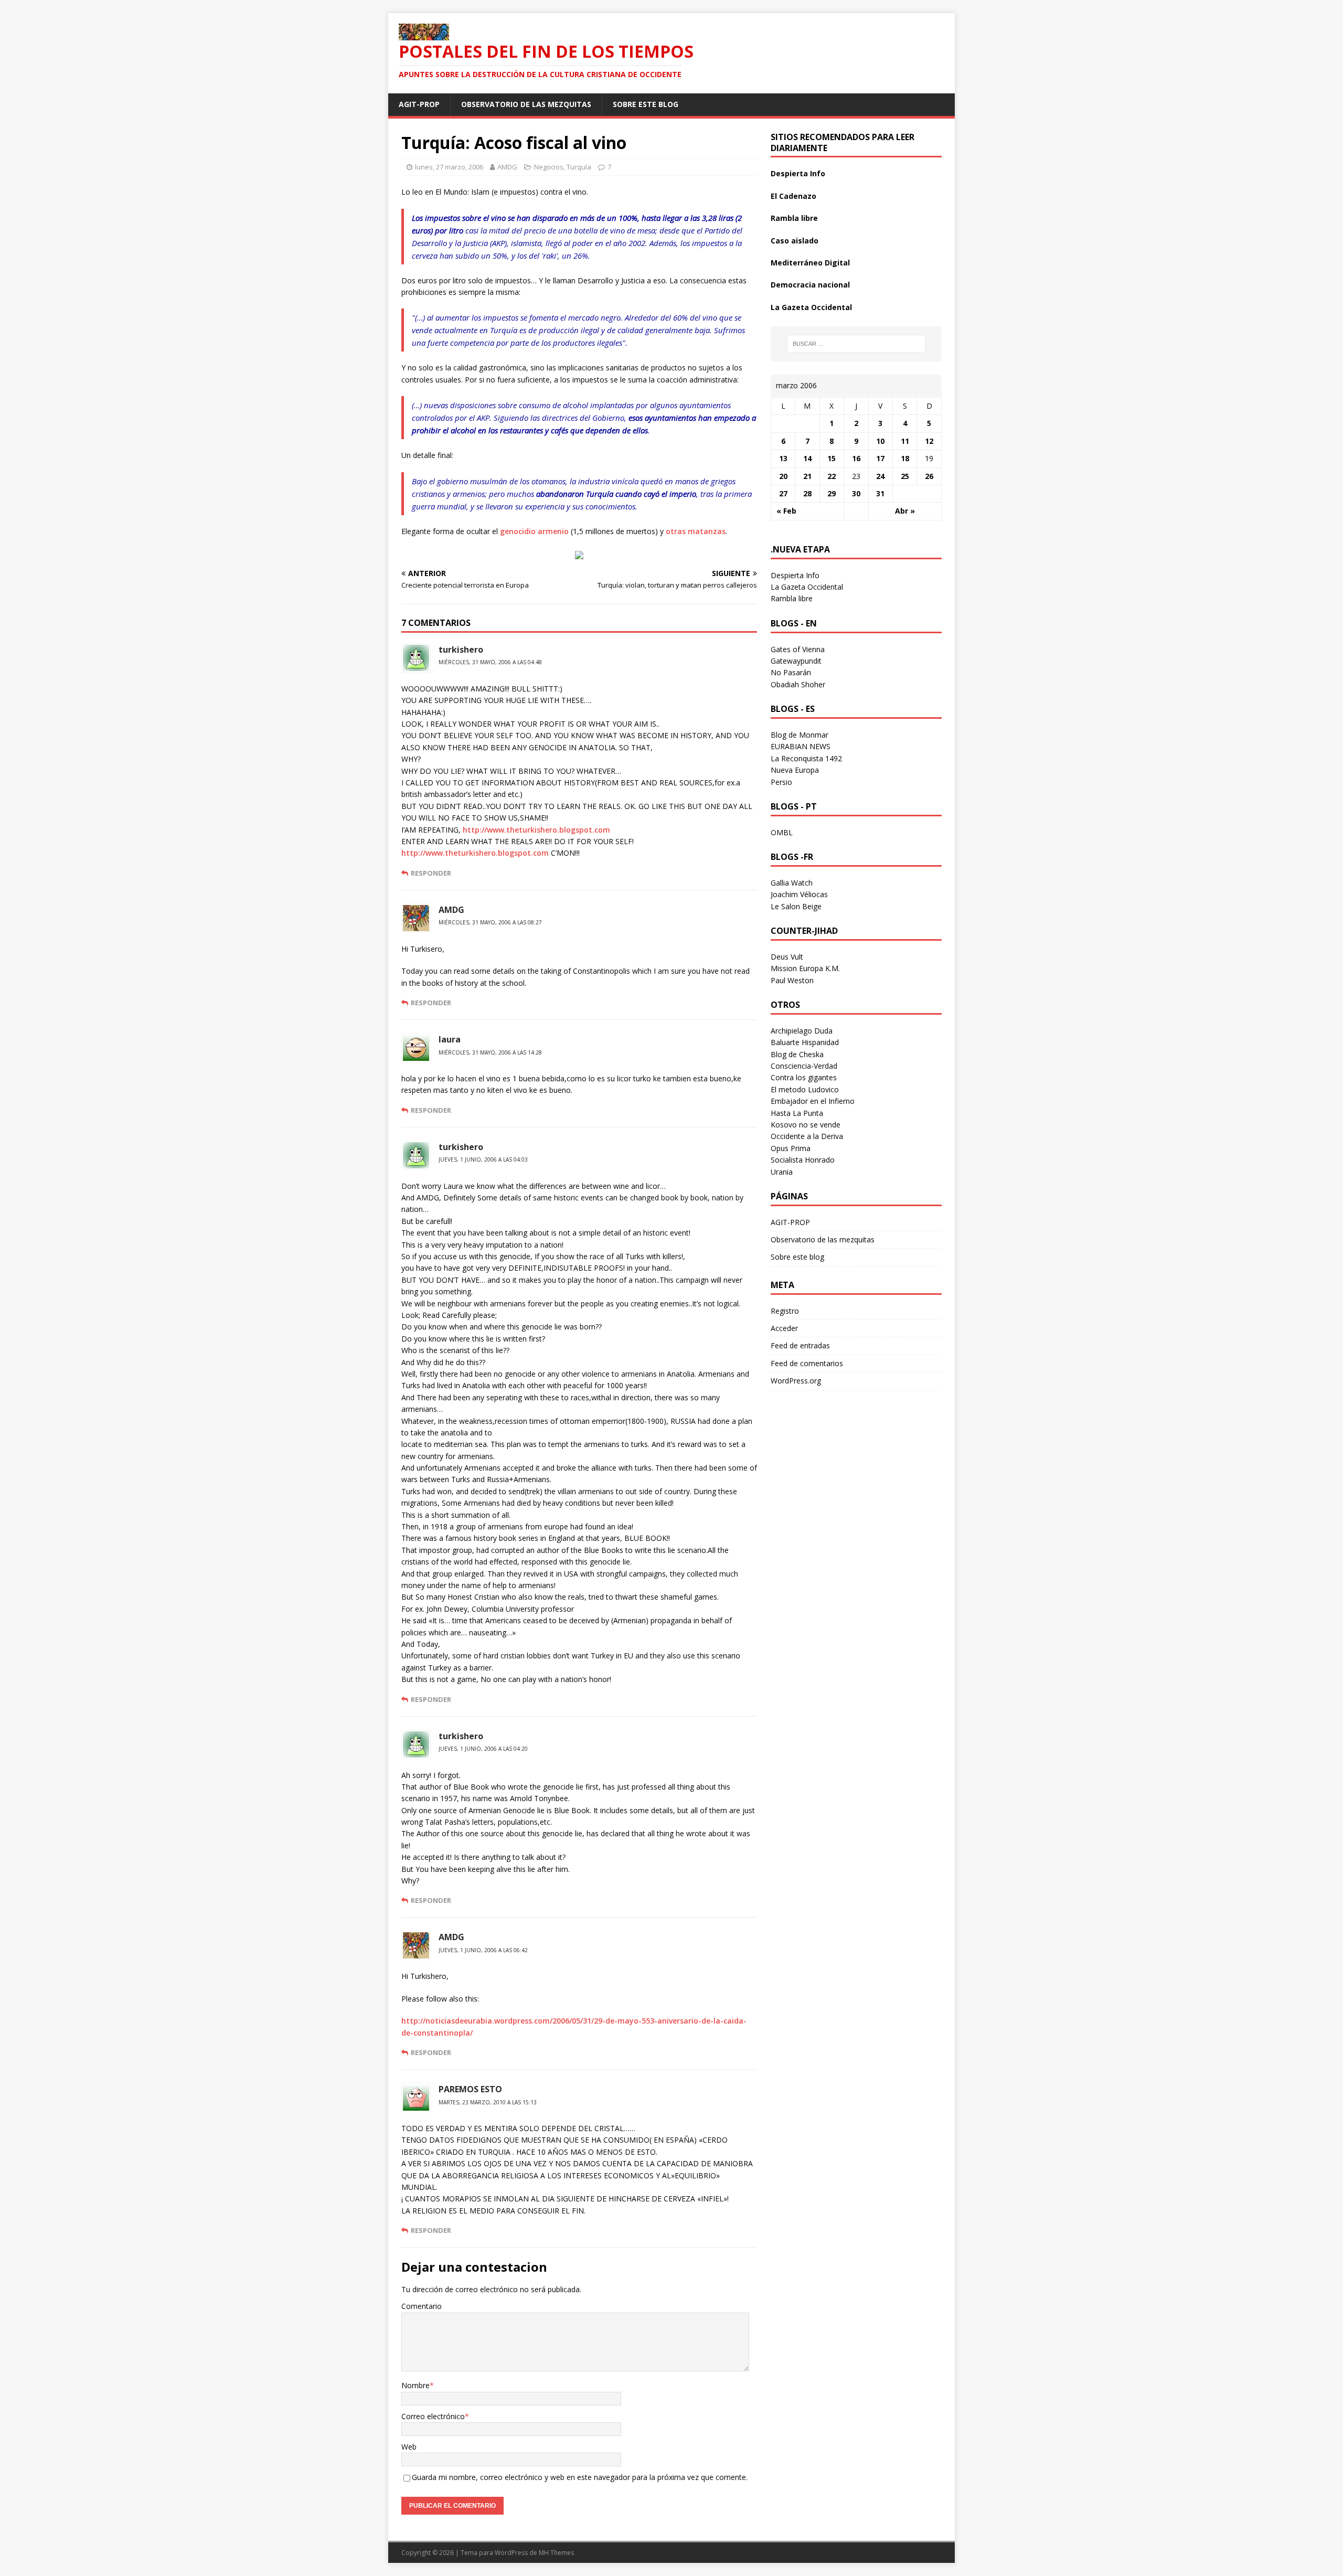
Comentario (422, 2306)
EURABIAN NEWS (801, 746)
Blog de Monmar (800, 735)
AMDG (507, 167)
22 (832, 476)
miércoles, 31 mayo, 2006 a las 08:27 (490, 922)
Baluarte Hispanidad (805, 1042)
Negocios (549, 167)
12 (929, 441)
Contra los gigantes (804, 1077)
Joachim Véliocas (799, 894)
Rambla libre (794, 218)
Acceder (784, 1328)
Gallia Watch (792, 883)
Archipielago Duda (802, 1031)
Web (409, 2447)
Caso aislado (795, 241)
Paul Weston (792, 980)
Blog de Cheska (797, 1054)
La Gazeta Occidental (811, 307)
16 (856, 458)
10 (880, 441)
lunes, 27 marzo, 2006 (449, 167)
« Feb (786, 511)
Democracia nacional (810, 285)
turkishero (461, 650)
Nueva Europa (795, 770)
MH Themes (556, 2553)
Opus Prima (791, 1148)
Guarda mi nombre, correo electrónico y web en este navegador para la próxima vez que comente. (580, 2477)
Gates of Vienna (798, 649)
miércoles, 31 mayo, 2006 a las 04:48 (490, 662)
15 (832, 458)
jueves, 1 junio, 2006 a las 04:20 (483, 1749)
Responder (431, 873)
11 (905, 441)
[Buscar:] (856, 344)
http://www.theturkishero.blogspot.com (536, 830)
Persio (781, 782)
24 (880, 476)
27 (783, 493)
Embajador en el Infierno (813, 1101)
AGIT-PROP (419, 104)
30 (856, 493)
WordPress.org (796, 1381)
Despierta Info (798, 173)
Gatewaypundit (796, 661)
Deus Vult (787, 957)
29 (832, 493)
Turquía (579, 167)
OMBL (782, 832)
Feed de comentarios (807, 1363)
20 (783, 476)
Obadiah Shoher (798, 684)
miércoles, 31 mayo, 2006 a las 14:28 (490, 1052)
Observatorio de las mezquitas (526, 104)
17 (880, 458)
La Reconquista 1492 (806, 758)
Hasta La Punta (797, 1113)
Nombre (415, 2385)
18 (905, 458)
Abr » (905, 511)
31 (880, 493)
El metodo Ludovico (805, 1089)
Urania (782, 1172)
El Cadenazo (793, 196)
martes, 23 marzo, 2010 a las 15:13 (488, 2102)
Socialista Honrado (803, 1160)
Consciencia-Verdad (804, 1066)
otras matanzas (696, 531)
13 (783, 458)
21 (807, 476)
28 (807, 493)
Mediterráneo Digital (810, 263)
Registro (785, 1311)
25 (905, 476)
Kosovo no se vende (806, 1125)
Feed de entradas (800, 1345)
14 (807, 458)
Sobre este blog (646, 104)
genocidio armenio (534, 531)
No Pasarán (791, 672)
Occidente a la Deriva (807, 1136)
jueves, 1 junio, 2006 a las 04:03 (483, 1159)
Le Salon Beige (796, 906)
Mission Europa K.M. (805, 968)
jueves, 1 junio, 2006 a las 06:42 (483, 1950)
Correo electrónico (433, 2416)
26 (929, 476)
